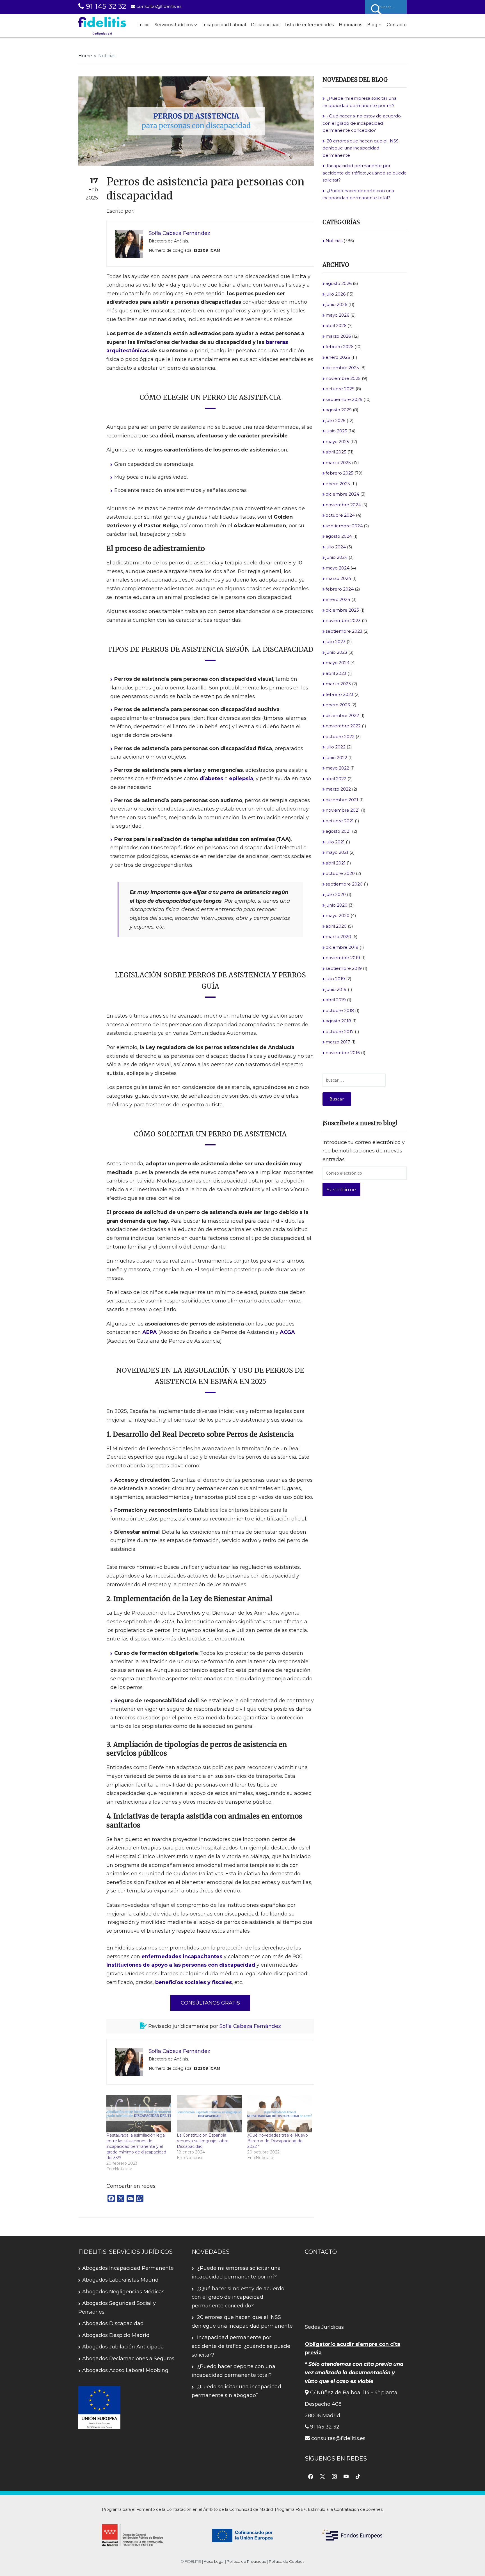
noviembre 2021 (343, 810)
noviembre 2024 (343, 505)
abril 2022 (336, 779)
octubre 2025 (340, 389)
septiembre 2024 (344, 526)
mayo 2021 (337, 852)
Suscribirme (341, 1190)
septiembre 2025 (344, 399)
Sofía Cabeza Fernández (250, 2026)
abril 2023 (336, 673)
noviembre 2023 (343, 620)
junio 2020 (337, 905)
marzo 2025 (338, 463)
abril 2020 (336, 926)
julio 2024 (336, 547)
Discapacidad (265, 25)
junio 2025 (336, 431)
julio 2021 (335, 842)
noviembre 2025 (343, 378)
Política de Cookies (287, 2561)
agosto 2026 (339, 283)
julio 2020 (336, 894)
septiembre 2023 (344, 631)
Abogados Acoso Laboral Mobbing (125, 2370)
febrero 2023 (339, 694)
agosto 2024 (339, 536)
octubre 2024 (340, 515)
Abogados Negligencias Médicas (123, 2292)
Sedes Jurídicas (324, 2327)
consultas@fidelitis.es (158, 6)
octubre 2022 (340, 737)
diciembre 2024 (342, 494)
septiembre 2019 (344, 968)
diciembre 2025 (342, 368)
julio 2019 (335, 979)
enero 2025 (338, 484)
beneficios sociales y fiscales (194, 1982)
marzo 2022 (338, 789)
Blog (372, 25)
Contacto (397, 25)
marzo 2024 (338, 578)
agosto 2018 (338, 1021)
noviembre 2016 (343, 1053)
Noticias (107, 56)
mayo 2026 (337, 315)
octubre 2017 (340, 1031)
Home (85, 56)
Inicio (144, 25)
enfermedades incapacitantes (182, 1957)
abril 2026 (336, 325)
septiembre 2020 (344, 884)
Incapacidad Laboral (224, 25)
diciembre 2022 (342, 715)
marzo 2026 (338, 336)
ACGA (287, 1332)
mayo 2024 (338, 568)
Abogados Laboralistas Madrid (120, 2280)
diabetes (211, 779)
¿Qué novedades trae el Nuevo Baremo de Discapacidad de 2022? (278, 2141)
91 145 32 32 (105, 6)
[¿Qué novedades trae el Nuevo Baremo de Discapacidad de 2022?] (280, 2114)
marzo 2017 (338, 1042)
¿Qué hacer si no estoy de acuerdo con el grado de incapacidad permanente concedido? (362, 123)
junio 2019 (336, 989)
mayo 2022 (337, 768)
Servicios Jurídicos (174, 25)
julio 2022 (336, 747)
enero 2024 (338, 599)
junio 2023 (336, 652)
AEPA (150, 1332)
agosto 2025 (339, 410)
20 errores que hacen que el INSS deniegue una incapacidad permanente (361, 148)
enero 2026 (338, 357)
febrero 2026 (339, 347)
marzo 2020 (338, 937)
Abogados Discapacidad (113, 2323)
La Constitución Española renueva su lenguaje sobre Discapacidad (203, 2141)
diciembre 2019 (342, 947)
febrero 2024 (340, 589)
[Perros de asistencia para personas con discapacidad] (196, 121)
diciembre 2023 (342, 610)
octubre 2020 (340, 873)
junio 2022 (336, 758)
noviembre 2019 (343, 958)
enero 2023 (338, 705)
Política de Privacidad (247, 2561)
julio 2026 (336, 294)
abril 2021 (336, 863)
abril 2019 (336, 1000)
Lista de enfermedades (309, 25)
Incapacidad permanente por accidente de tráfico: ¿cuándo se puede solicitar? (365, 173)
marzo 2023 (338, 684)
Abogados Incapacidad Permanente (128, 2268)
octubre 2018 (340, 1010)
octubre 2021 (340, 821)
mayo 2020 (338, 915)
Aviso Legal (214, 2561)
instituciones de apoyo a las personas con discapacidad (181, 1965)
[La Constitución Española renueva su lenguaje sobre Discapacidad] (209, 2114)
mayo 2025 (337, 442)
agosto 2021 (338, 831)
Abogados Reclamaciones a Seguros (128, 2359)
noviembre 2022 (343, 726)
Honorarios (350, 25)
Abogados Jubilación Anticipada (123, 2347)
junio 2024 (337, 557)
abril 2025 (336, 452)
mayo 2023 (337, 663)
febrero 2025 (339, 473)
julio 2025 (336, 420)
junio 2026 (336, 304)
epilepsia (241, 779)
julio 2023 (336, 642)
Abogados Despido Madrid (116, 2335)
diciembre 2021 (342, 800)
